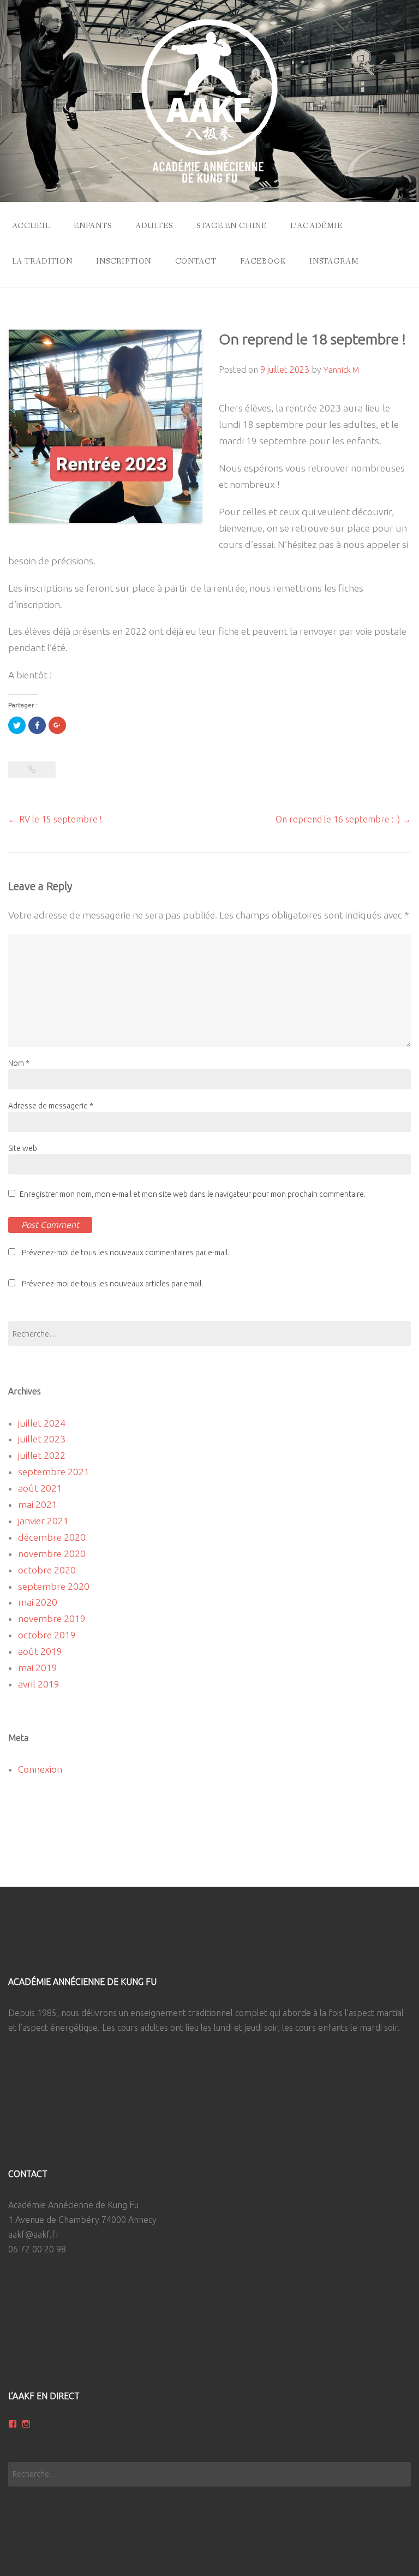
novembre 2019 (52, 1618)
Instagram (334, 261)
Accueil (31, 226)
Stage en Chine (232, 226)
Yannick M (341, 370)
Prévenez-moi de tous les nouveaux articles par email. (112, 1284)
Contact (196, 261)
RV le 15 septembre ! (55, 819)
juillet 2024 (42, 1423)
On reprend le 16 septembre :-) (343, 819)
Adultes (154, 226)
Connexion (40, 1769)
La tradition (42, 261)
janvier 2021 (43, 1521)
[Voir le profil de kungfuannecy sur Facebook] (13, 2424)
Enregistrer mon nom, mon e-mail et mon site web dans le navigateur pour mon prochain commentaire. (193, 1194)
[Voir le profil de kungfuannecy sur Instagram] (26, 2424)
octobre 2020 (47, 1570)
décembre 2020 (52, 1537)
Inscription (124, 261)
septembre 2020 (54, 1586)
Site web (23, 1148)
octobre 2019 (47, 1635)
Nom (19, 1063)
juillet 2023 (42, 1439)
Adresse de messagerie (51, 1106)
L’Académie (316, 226)
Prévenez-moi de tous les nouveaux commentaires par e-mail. (125, 1253)
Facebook (263, 261)
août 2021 (40, 1488)
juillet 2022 (42, 1455)
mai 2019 (38, 1668)
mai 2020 (38, 1602)
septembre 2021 (54, 1472)
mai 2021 (38, 1504)
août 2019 (40, 1651)
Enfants (93, 226)
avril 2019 (39, 1684)
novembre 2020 (52, 1554)
